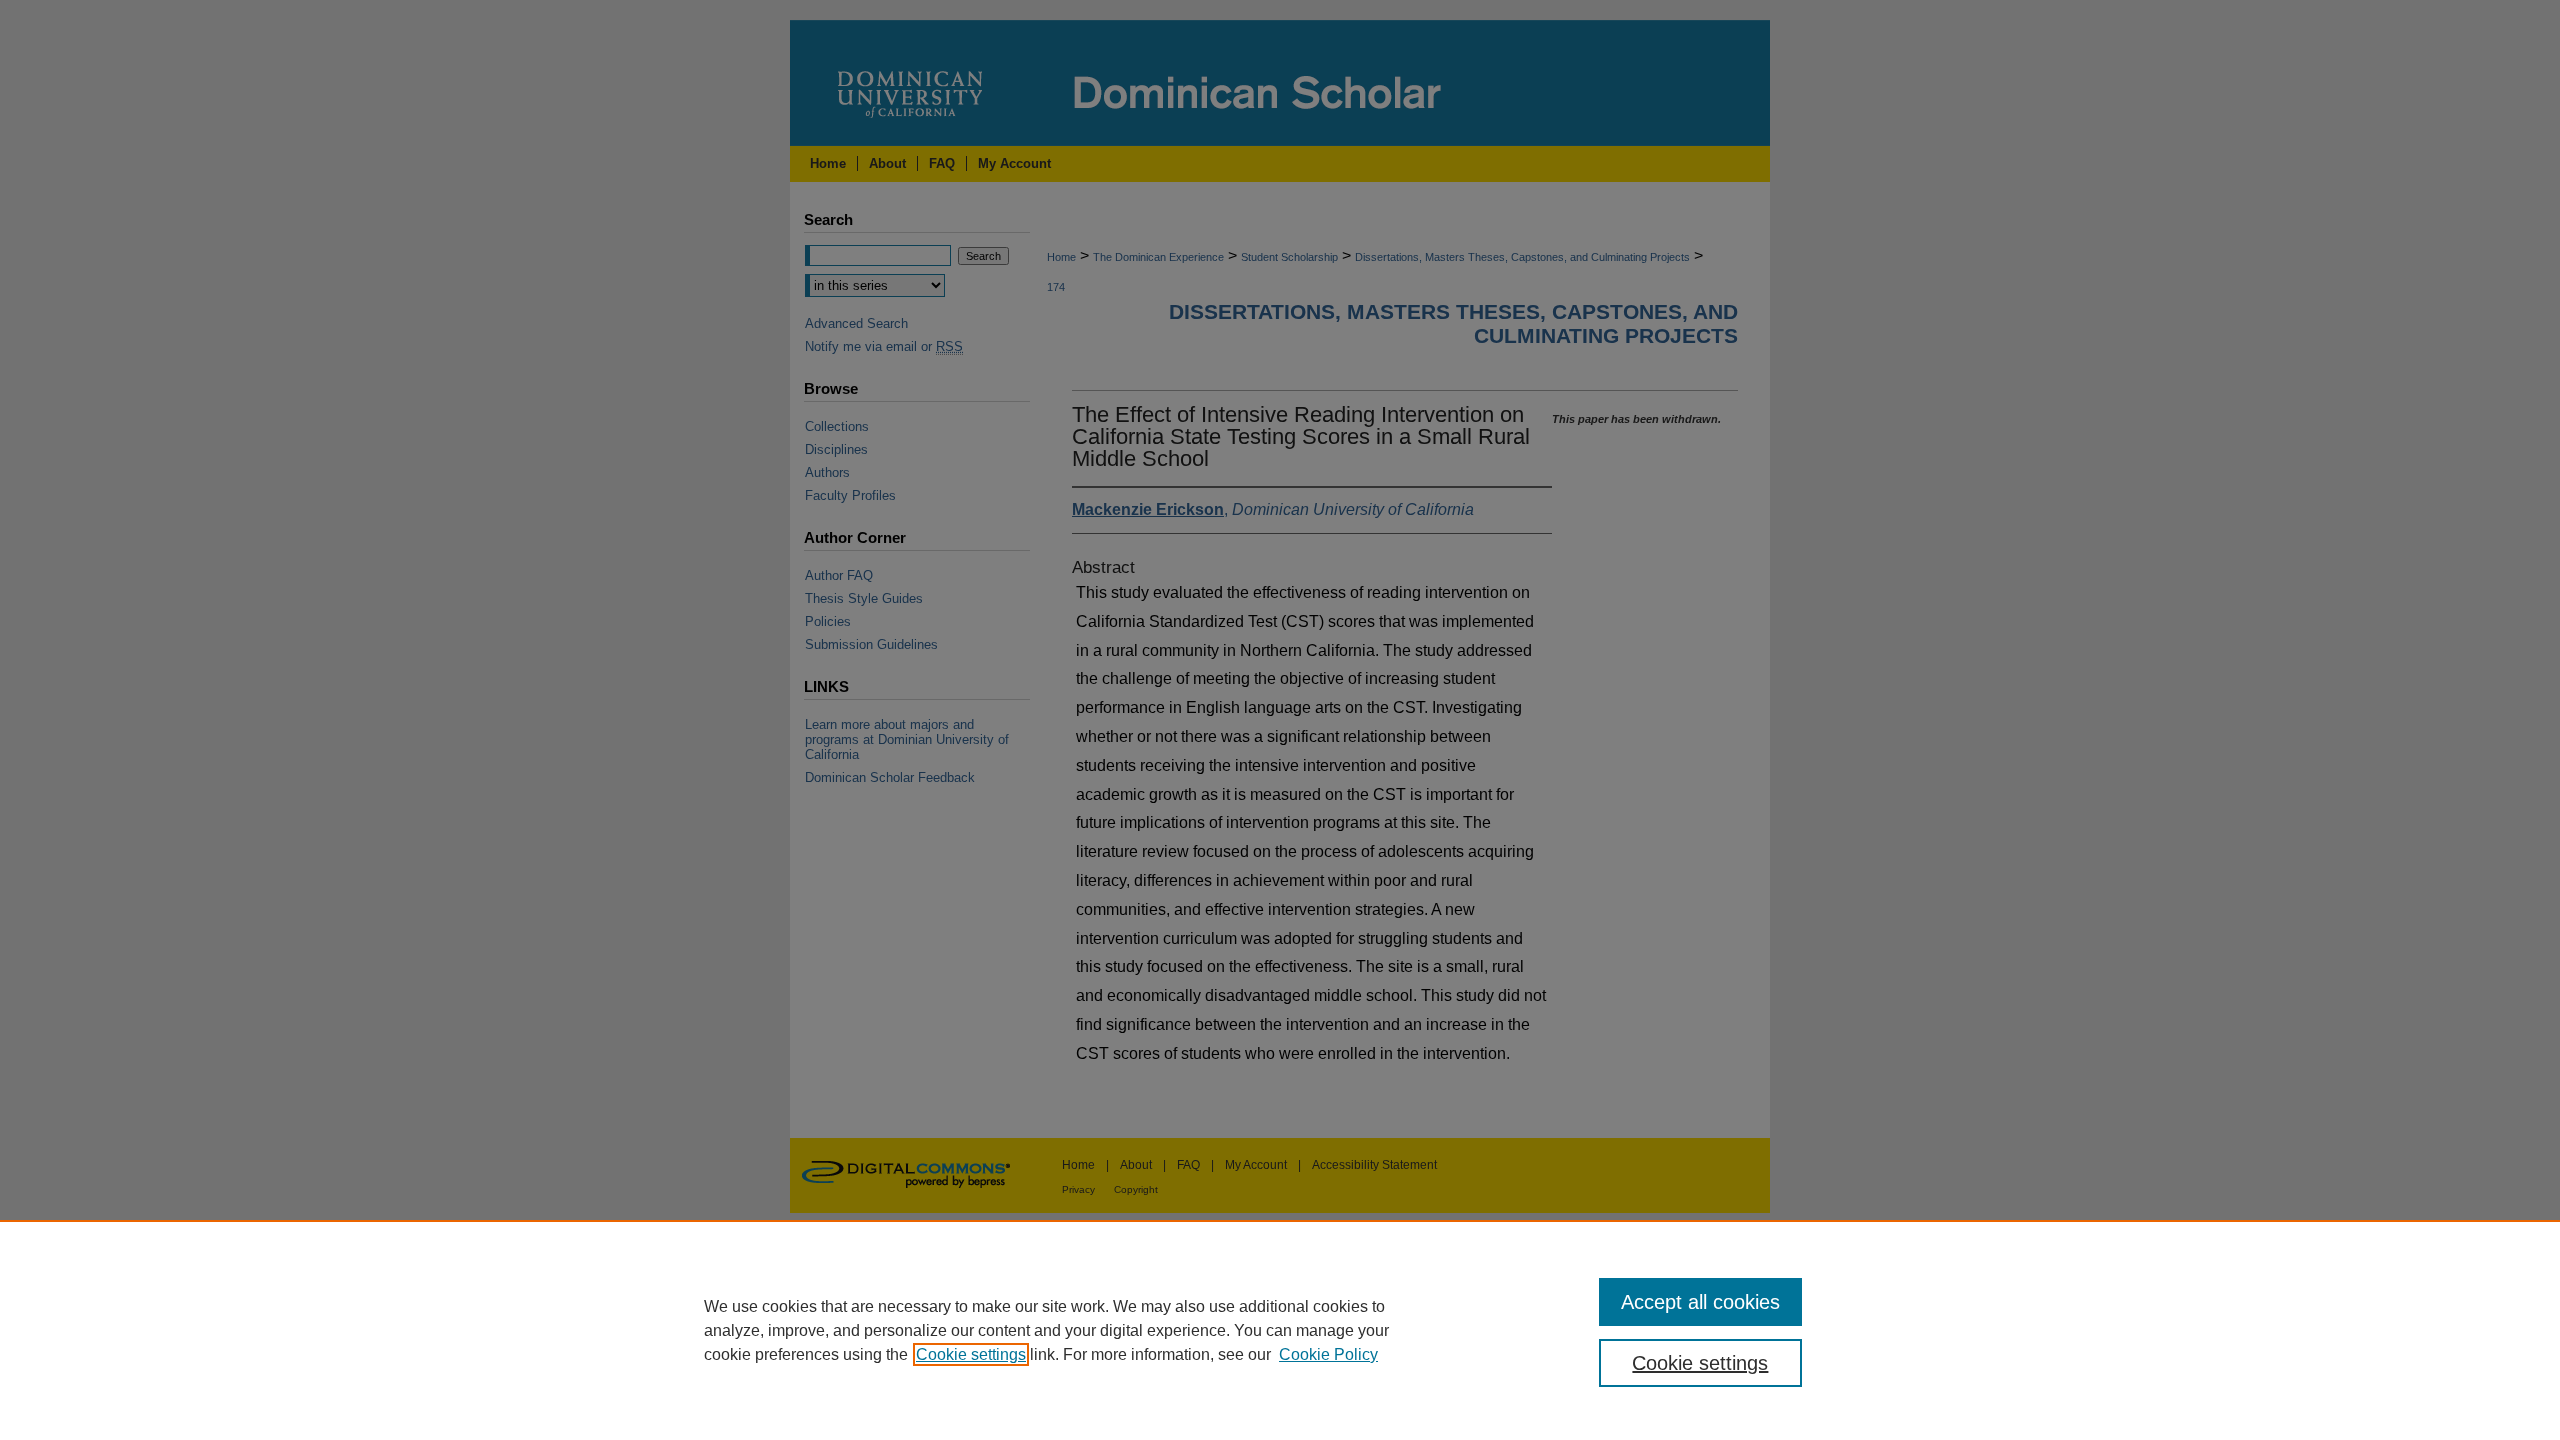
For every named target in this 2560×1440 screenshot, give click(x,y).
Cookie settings (971, 1354)
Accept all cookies (1700, 1302)
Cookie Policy (1328, 1354)
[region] (1280, 1330)
